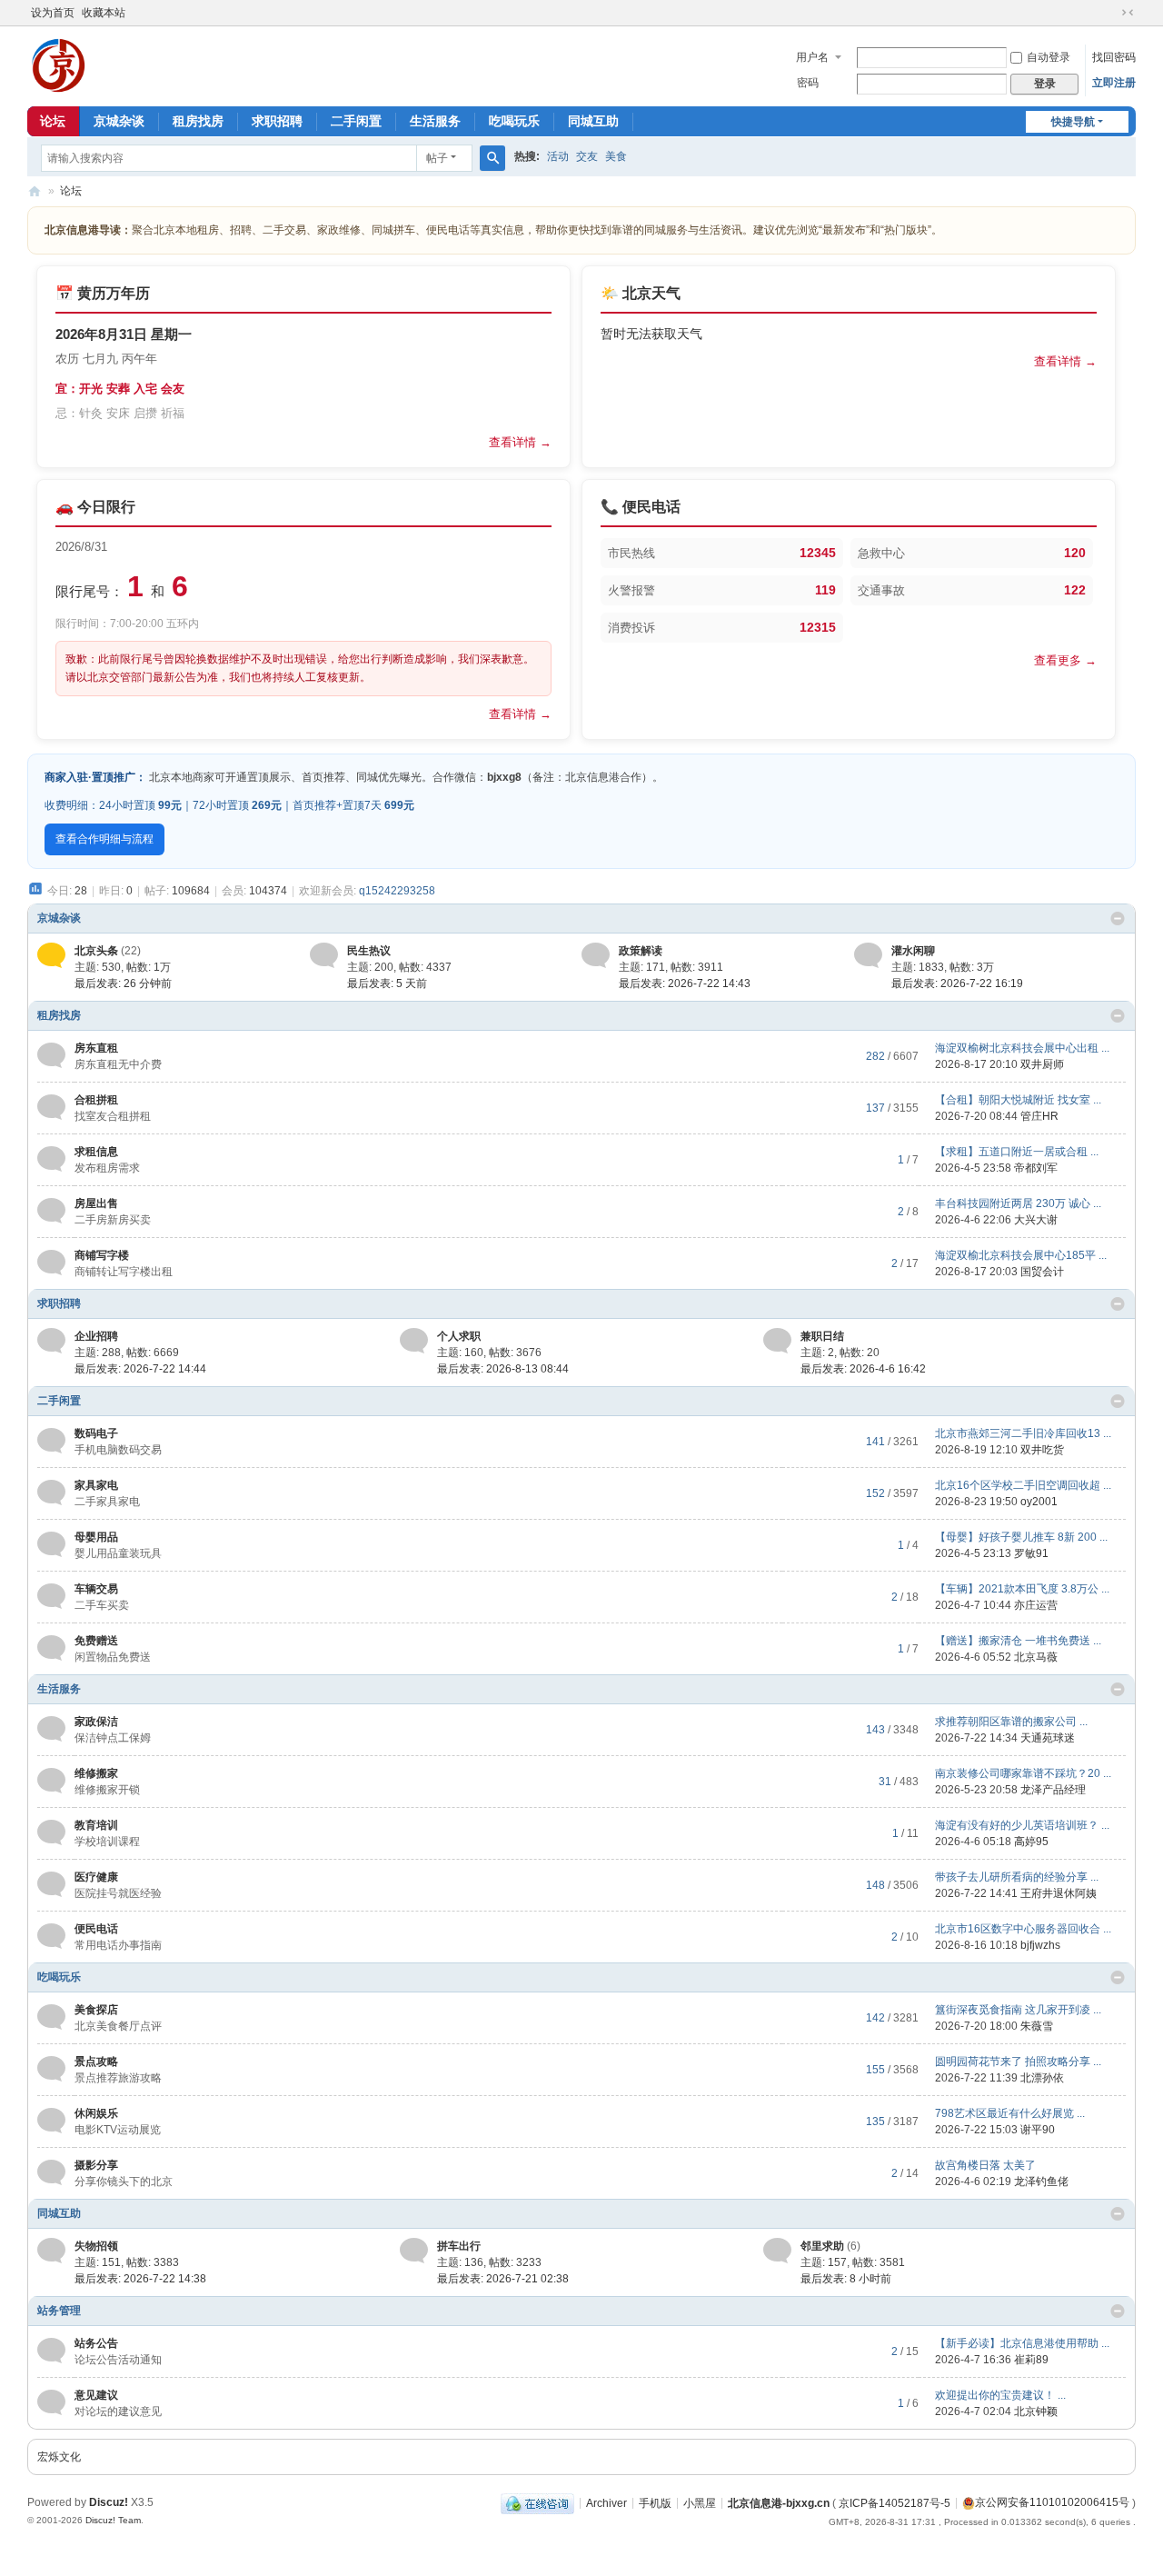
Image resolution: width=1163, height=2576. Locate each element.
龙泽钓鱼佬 (1041, 2182)
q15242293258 (397, 891)
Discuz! (109, 2502)
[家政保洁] (51, 1729)
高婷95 (1031, 1842)
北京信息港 (35, 191)
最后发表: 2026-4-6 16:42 (863, 1369)
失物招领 (96, 2246)
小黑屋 (700, 2502)
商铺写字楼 (102, 1255)
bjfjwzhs (1040, 1945)
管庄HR (1039, 1116)
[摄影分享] (51, 2172)
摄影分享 (96, 2165)
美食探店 (96, 2010)
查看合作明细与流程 (104, 839)
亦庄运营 (1036, 1605)
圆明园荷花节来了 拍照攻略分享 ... (1018, 2062)
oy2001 (1039, 1502)
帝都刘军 (1036, 1168)
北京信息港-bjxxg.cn (779, 2502)
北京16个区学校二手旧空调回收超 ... (1023, 1485)
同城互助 (593, 121)
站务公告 (96, 2343)
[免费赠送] (51, 1648)
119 (825, 590)
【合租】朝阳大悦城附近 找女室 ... (1018, 1100)
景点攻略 (96, 2062)
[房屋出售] (51, 1211)
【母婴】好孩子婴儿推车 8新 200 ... (1021, 1537)
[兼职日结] (777, 1340)
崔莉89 (1031, 2360)
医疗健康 (96, 1877)
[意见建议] (51, 2402)
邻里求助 (822, 2246)
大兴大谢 (1036, 1220)
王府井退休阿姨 (1059, 1893)
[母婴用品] (51, 1544)
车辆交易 (96, 1589)
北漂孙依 (1042, 2078)
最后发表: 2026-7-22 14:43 (685, 983)
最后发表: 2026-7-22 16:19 (957, 983)
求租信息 (96, 1152)
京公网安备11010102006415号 (1052, 2502)
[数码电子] (51, 1441)
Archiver (606, 2502)
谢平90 (1038, 2130)
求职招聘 (277, 121)
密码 (808, 83)
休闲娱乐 (96, 2113)
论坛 (53, 121)
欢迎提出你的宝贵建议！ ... (1000, 2395)
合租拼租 (96, 1100)
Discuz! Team (113, 2520)
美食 (616, 156)
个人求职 (459, 1336)
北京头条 (96, 951)
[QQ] (537, 2502)
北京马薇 (1036, 1657)
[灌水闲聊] (868, 954)
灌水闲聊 (913, 951)
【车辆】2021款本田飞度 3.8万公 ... (1022, 1589)
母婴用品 (96, 1537)
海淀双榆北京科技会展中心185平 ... (1021, 1255)
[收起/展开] (1118, 919)
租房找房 (198, 121)
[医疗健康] (51, 1884)
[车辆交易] (51, 1596)
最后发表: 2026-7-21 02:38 (503, 2279)
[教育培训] (51, 1832)
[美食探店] (51, 2017)
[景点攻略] (51, 2069)
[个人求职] (414, 1340)
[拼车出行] (414, 2250)
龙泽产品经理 (1053, 1790)
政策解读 (641, 951)
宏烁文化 (59, 2457)
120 (1075, 553)
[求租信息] (51, 1159)
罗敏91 (1031, 1553)
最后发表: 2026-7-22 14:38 (140, 2279)
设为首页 (53, 13)
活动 (558, 156)
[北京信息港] (59, 65)
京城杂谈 (119, 121)
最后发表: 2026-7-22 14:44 (140, 1369)
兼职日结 (822, 1336)
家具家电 (96, 1485)
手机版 (655, 2502)
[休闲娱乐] (51, 2121)
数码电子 (96, 1433)
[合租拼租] (51, 1107)
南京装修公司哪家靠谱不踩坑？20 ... (1023, 1773)
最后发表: (123, 983)
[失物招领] (51, 2250)
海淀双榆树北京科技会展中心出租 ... (1022, 1048)
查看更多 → (1065, 660)
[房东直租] (51, 1055)
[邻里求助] (777, 2250)
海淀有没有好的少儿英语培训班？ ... (1022, 1825)
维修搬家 (96, 1773)
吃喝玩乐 (514, 121)
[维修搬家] (51, 1781)
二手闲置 (356, 121)
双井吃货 (1042, 1450)
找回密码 (1114, 57)
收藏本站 (104, 13)
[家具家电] (51, 1493)
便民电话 (96, 1929)
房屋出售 (96, 1203)
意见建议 (96, 2395)
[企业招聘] (51, 1340)
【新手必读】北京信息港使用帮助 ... (1022, 2343)
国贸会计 (1042, 1272)
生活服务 (435, 121)
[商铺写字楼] (51, 1263)
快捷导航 (1073, 122)
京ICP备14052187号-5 (895, 2502)
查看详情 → (520, 442)
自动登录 (1049, 57)
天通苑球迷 (1048, 1738)
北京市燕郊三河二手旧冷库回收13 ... (1023, 1433)
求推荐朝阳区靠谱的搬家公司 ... (1011, 1722)
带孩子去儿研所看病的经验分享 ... (1017, 1877)
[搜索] (492, 158)
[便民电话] (51, 1936)
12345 (818, 553)
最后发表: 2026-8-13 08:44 (503, 1369)
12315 (818, 627)
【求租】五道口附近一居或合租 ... (1017, 1152)
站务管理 (59, 2311)
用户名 (812, 57)
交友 (587, 156)
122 (1075, 590)
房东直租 (96, 1048)
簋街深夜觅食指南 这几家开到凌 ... (1018, 2010)
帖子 (437, 158)
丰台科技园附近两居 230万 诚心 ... (1018, 1203)
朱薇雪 (1037, 2026)
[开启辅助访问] (1110, 13)
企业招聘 (96, 1336)
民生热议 (369, 951)
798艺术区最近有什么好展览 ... (1010, 2113)
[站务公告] (51, 2351)
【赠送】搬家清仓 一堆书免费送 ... (1018, 1641)
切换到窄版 (1128, 13)
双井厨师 (1042, 1064)
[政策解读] (596, 954)
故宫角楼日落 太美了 (985, 2165)
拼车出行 (459, 2246)
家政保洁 (96, 1722)
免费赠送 (96, 1641)
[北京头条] (51, 954)
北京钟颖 (1036, 2411)
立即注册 (1114, 83)
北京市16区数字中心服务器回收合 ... (1023, 1929)
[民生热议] (324, 954)
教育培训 (96, 1825)
